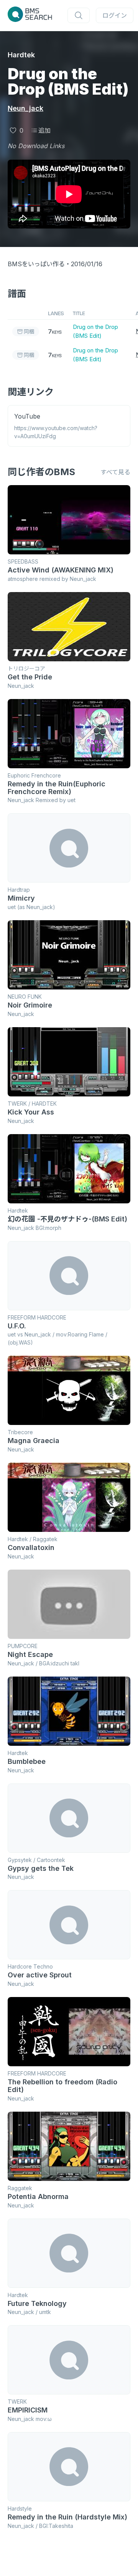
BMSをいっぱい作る (36, 264)
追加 (44, 130)
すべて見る (115, 472)
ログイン (115, 15)
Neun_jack (25, 108)
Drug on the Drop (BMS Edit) (95, 331)
